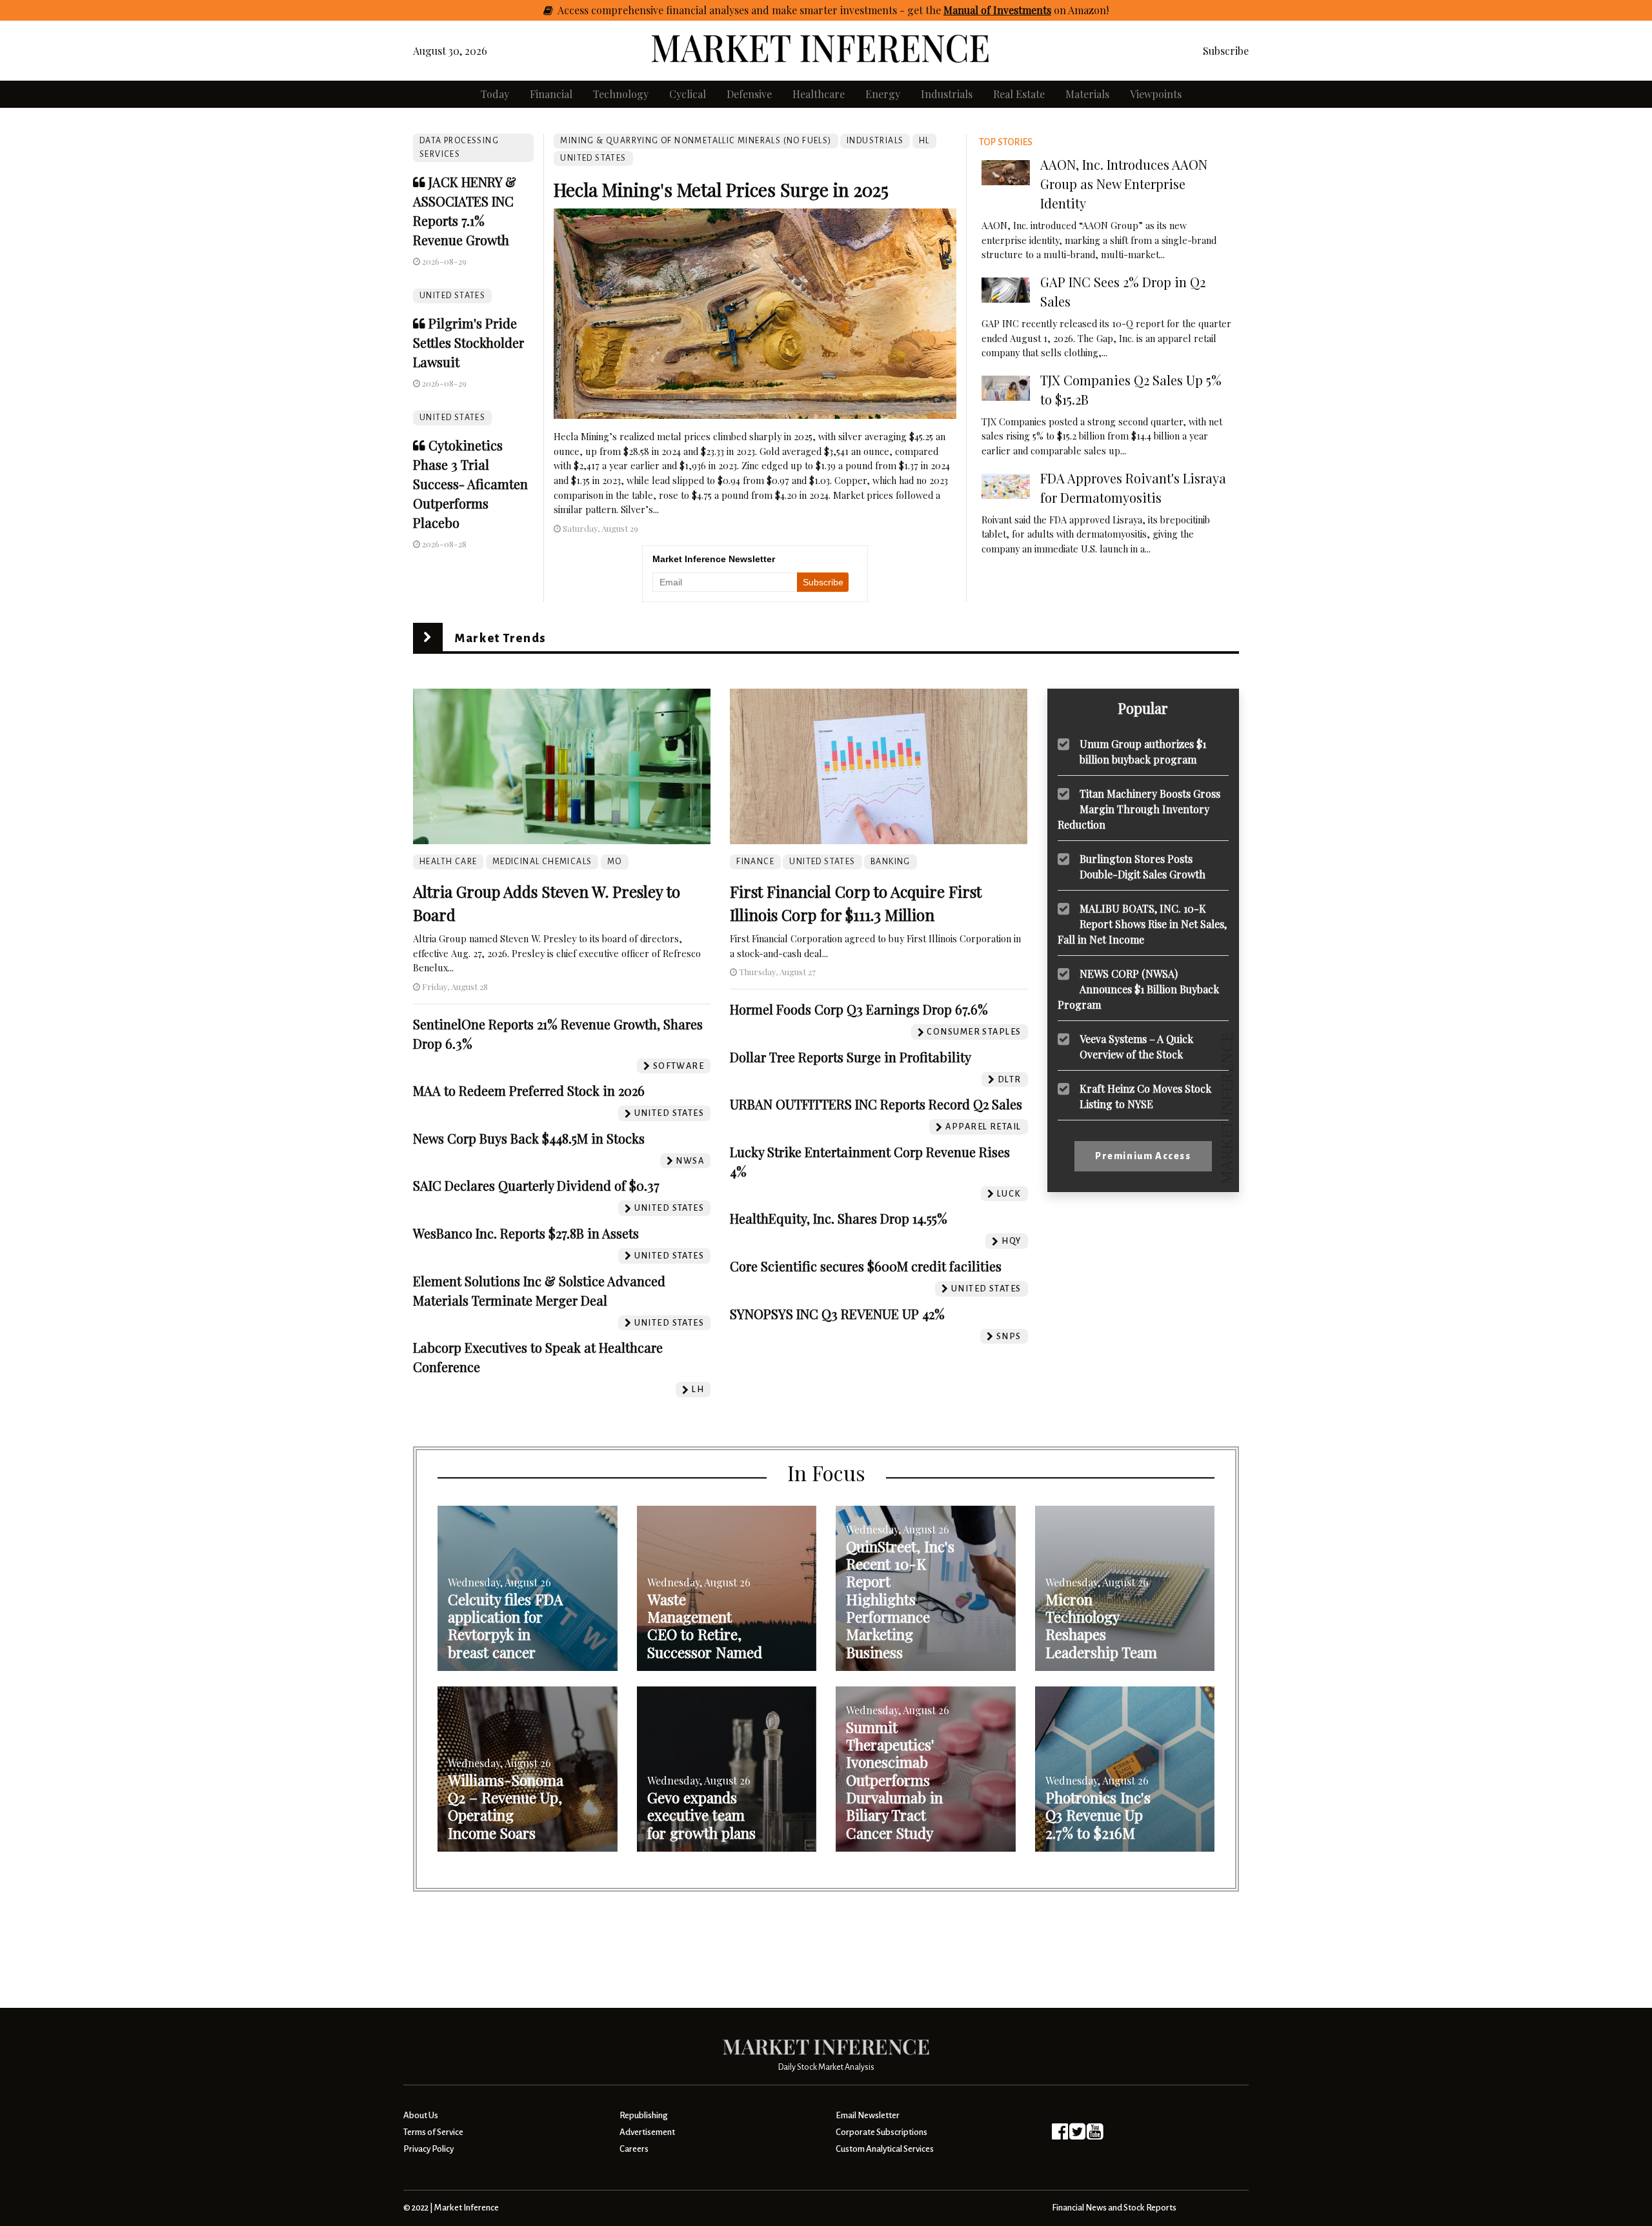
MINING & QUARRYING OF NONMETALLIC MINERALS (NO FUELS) (696, 141)
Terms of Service (433, 2132)
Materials (1087, 94)
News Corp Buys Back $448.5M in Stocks (529, 1138)
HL (924, 141)
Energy (883, 94)
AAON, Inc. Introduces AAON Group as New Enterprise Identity (1124, 184)
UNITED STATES (452, 296)
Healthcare (819, 94)
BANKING (891, 862)
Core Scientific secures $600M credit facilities (866, 1266)
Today (495, 94)
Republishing (643, 2115)
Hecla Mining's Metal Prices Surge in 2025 (721, 189)
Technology (621, 94)
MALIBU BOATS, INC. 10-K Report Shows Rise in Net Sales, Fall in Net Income (1142, 923)
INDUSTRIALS (875, 141)
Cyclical (688, 94)
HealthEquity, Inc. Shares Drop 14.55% (839, 1218)
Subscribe (1226, 51)
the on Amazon (1016, 10)
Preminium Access (1143, 1156)
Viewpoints (1156, 94)
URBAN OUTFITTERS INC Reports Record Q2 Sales (876, 1104)
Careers (634, 2149)
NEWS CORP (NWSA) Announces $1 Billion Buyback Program (1138, 988)
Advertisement (647, 2132)
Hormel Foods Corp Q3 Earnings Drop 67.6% (859, 1009)
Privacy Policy (428, 2149)
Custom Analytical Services (885, 2149)
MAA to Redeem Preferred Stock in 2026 (529, 1090)
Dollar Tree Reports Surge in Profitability (851, 1057)
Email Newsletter (868, 2115)
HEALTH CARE (448, 862)
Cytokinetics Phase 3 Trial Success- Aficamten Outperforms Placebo (470, 484)
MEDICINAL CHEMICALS (542, 862)
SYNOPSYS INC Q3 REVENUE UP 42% (837, 1314)
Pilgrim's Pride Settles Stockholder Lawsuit (468, 342)
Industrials (947, 94)
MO (615, 862)
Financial (551, 94)
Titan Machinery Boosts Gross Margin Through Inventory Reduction (1139, 808)
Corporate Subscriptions (881, 2132)
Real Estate (1019, 94)
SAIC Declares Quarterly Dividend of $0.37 (536, 1185)
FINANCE (755, 862)
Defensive (749, 94)
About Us (421, 2115)
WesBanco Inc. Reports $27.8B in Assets (526, 1233)
